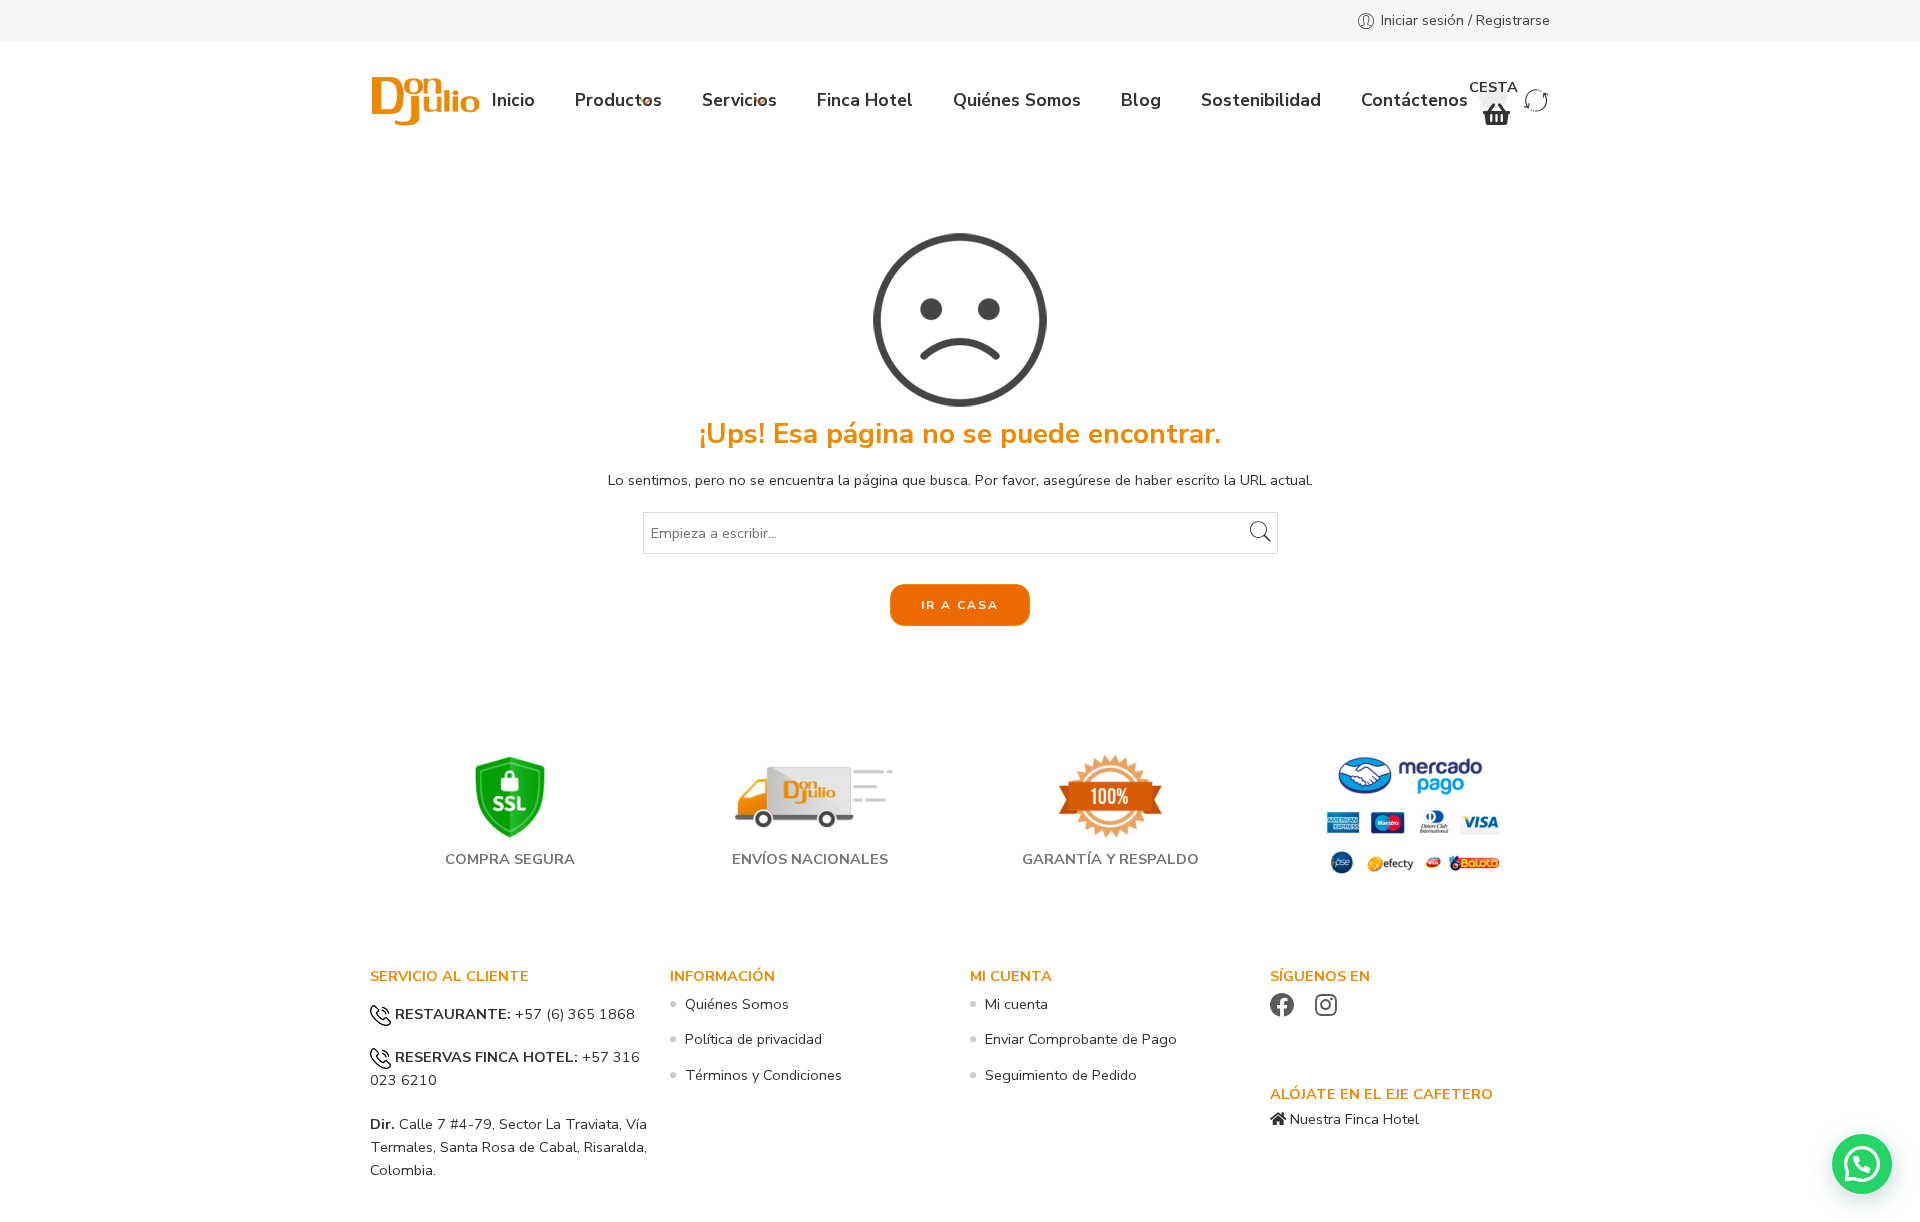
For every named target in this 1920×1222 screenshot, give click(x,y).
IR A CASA (960, 605)
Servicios (739, 100)
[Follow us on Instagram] (1326, 1007)
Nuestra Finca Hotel (1352, 1119)
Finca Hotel (865, 100)
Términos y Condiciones (763, 1075)
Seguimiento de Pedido (1061, 1075)
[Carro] (1493, 96)
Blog (1141, 100)
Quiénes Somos (1017, 100)
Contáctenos (1414, 100)
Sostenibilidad (1261, 100)
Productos (618, 100)
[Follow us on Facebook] (1282, 1007)
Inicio (513, 100)
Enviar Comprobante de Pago (1081, 1039)
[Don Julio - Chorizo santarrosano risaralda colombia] (425, 101)
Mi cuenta (1016, 1004)
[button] (1862, 1164)
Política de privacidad (753, 1039)
